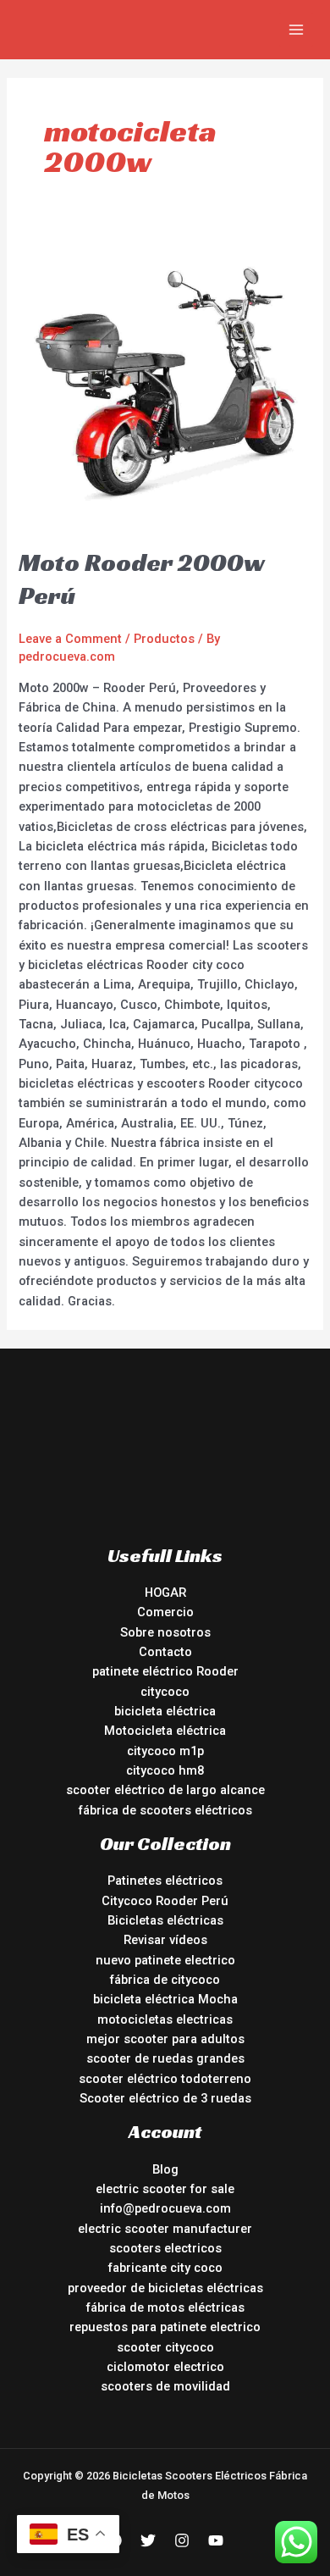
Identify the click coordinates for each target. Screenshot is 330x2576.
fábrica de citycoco (165, 1980)
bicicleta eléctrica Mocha (165, 1999)
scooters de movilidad (165, 2386)
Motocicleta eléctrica (165, 1731)
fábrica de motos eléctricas (165, 2307)
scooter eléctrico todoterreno (165, 2079)
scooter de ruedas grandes (165, 2058)
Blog (165, 2169)
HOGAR (165, 1593)
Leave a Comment (70, 639)
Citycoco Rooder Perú (165, 1901)
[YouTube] (216, 2540)
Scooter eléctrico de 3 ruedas (165, 2098)
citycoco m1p (165, 1751)
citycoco (165, 1692)
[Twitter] (148, 2540)
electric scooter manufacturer (165, 2229)
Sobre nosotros (165, 1632)
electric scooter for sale (165, 2189)
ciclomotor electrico (165, 2367)
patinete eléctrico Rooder (165, 1671)
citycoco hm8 (165, 1770)
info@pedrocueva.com (165, 2208)
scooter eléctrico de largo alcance (165, 1790)
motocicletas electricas (165, 2019)
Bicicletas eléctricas (165, 1920)
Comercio (165, 1612)
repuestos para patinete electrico (165, 2327)
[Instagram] (182, 2540)
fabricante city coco (165, 2268)
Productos (164, 639)
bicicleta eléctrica (165, 1711)
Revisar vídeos (165, 1940)
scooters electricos (165, 2248)
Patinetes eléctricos (165, 1881)
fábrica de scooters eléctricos (165, 1810)
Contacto (165, 1652)
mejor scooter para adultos (165, 2039)
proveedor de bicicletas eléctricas (165, 2288)
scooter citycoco (165, 2347)
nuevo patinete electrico (165, 1960)
